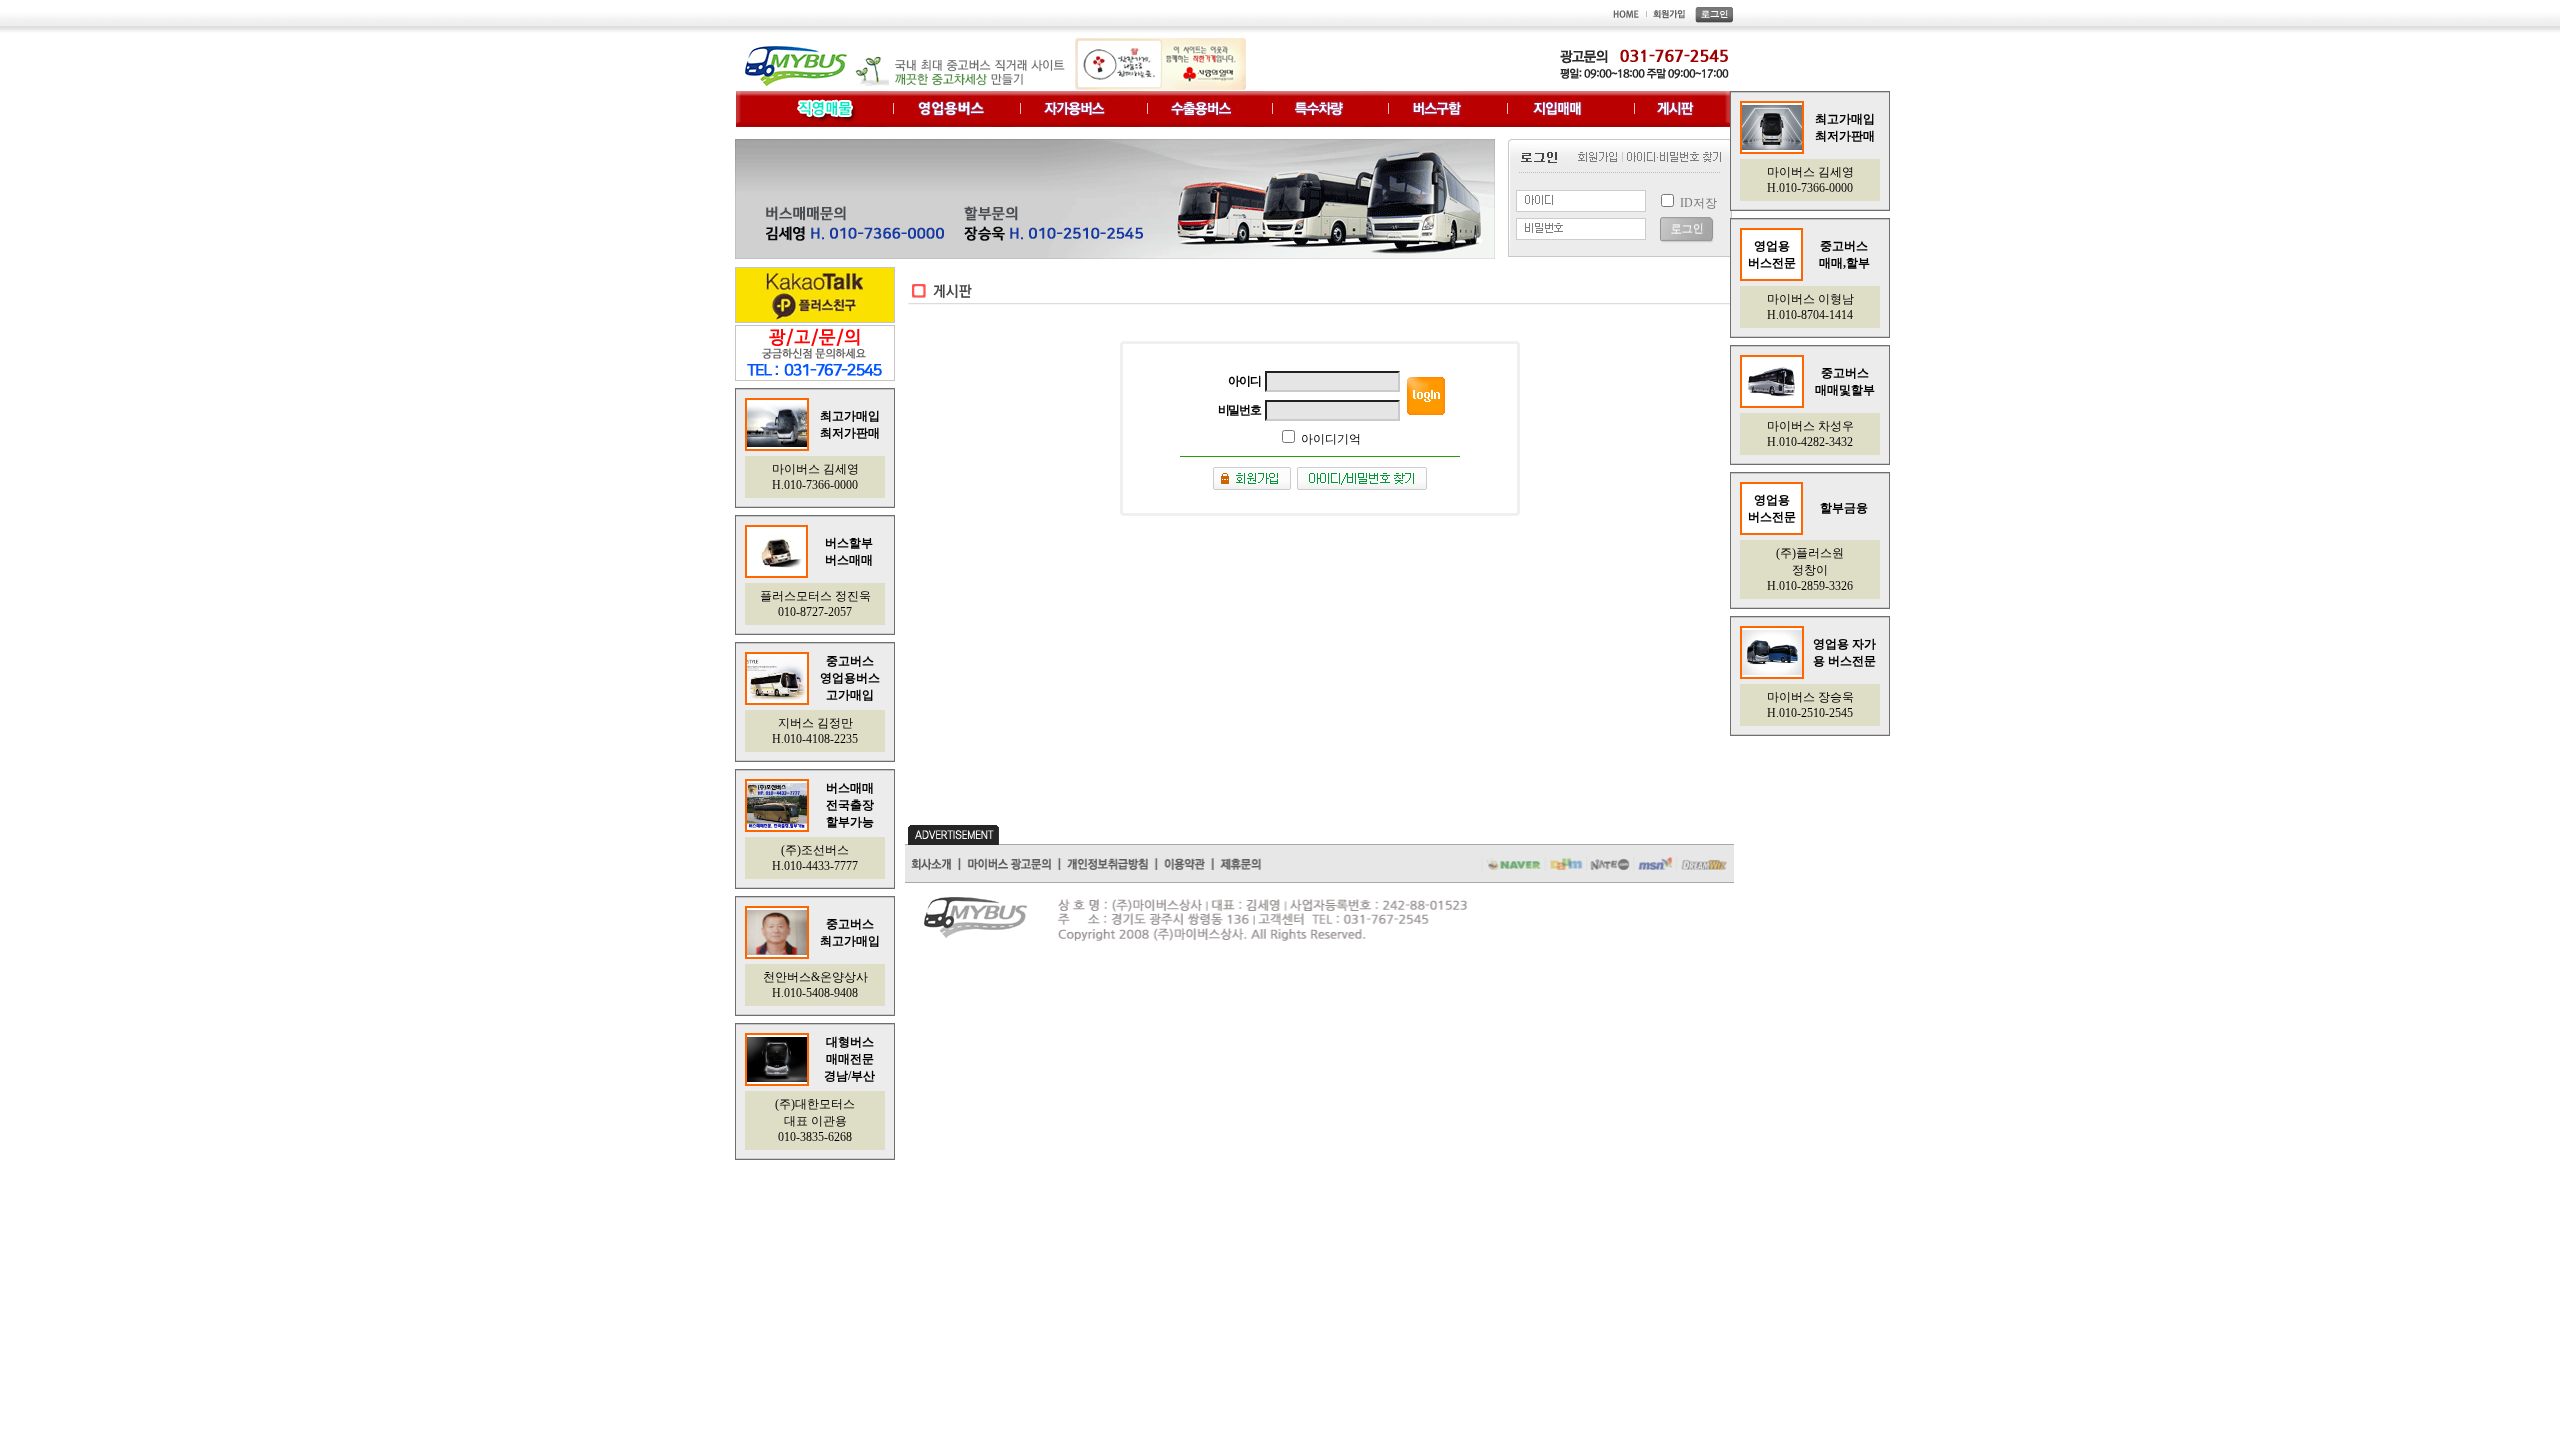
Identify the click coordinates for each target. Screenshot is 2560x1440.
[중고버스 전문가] (777, 443)
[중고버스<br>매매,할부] (1772, 671)
